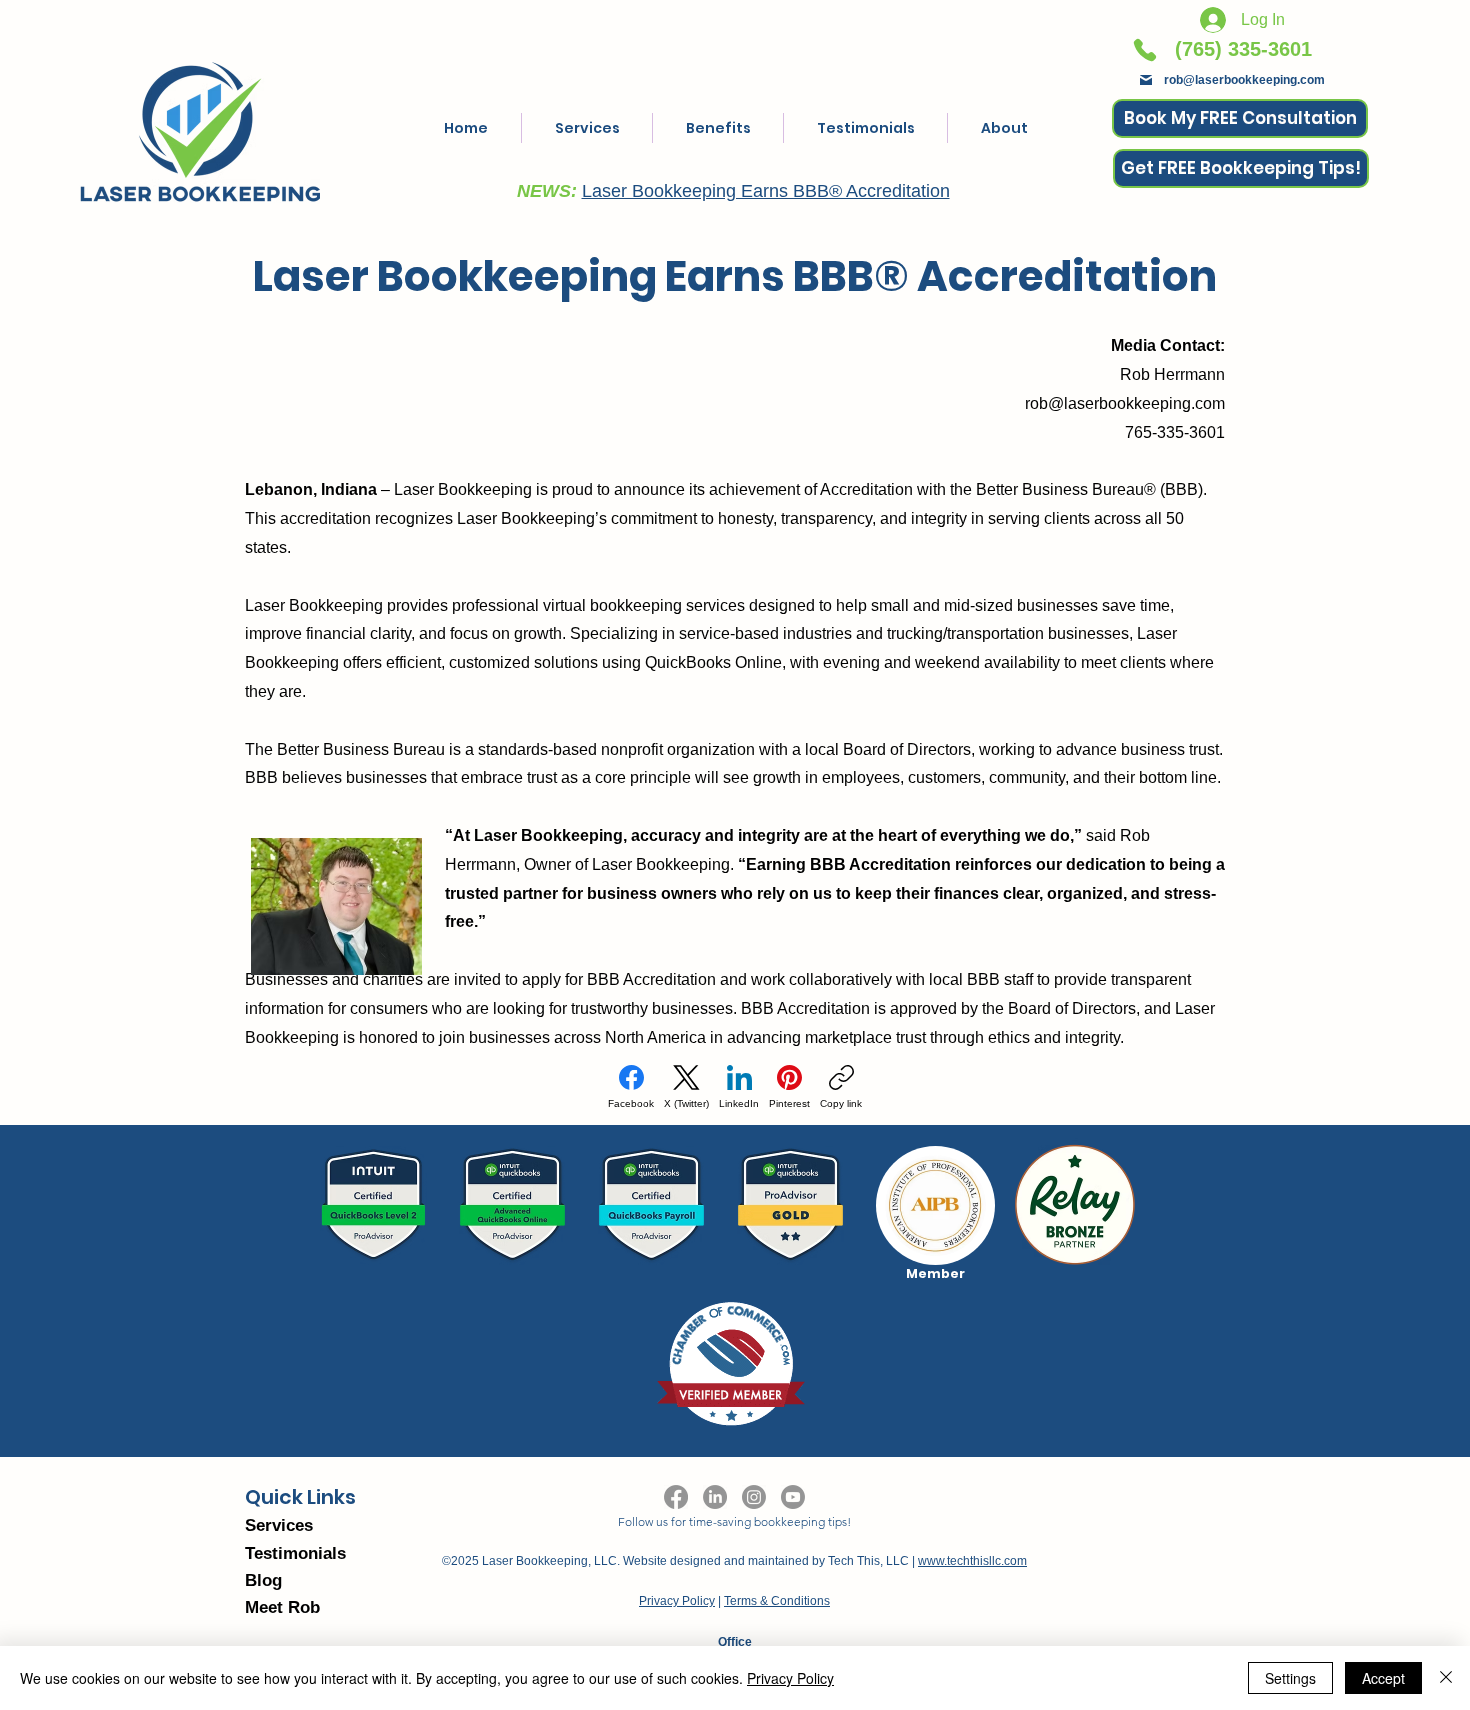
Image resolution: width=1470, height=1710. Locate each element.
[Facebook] (676, 1497)
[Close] (1446, 1678)
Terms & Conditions (777, 1601)
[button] (1241, 168)
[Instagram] (754, 1497)
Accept (1383, 1678)
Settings (1290, 1678)
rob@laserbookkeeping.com (1244, 80)
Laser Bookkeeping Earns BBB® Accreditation (766, 191)
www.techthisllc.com (972, 1561)
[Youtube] (793, 1497)
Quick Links (300, 1497)
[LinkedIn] (715, 1497)
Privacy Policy (677, 1601)
